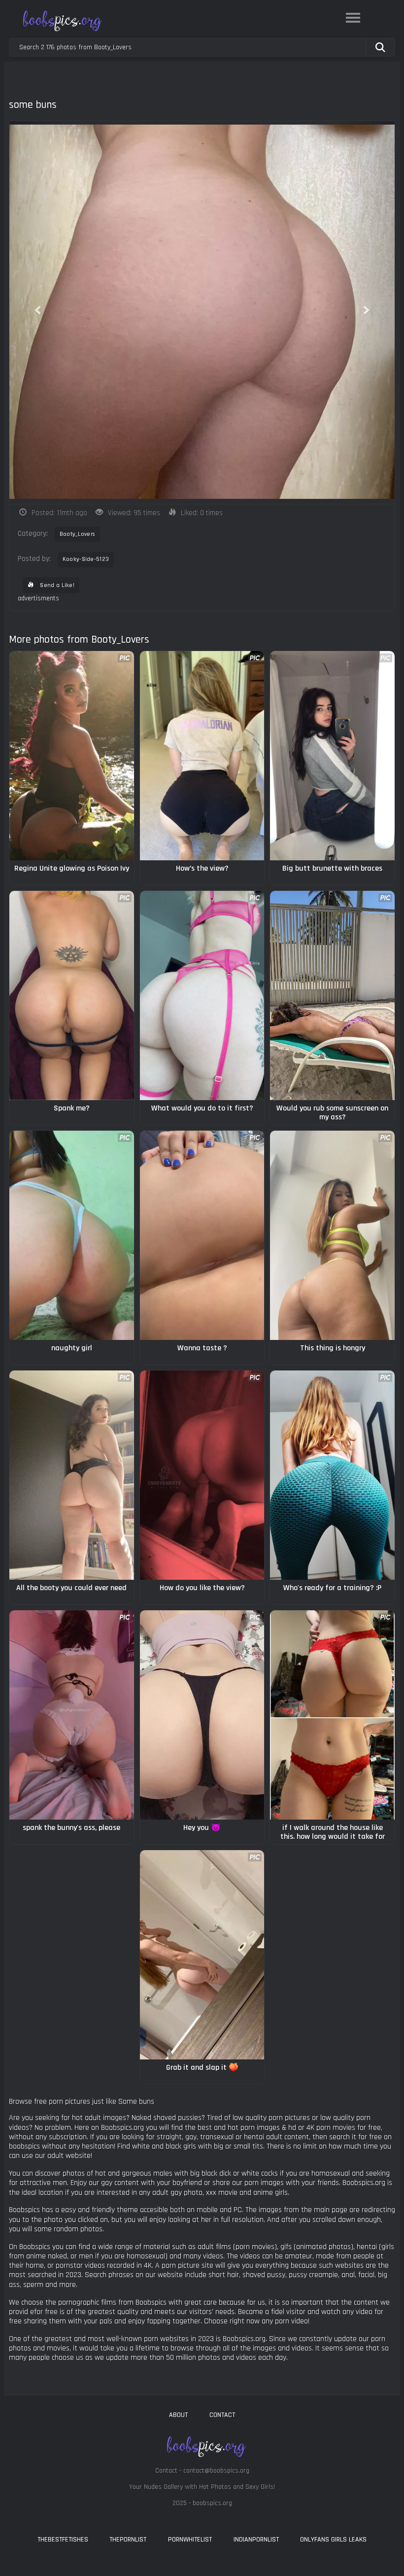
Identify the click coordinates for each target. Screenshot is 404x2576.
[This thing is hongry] (332, 1235)
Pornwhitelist (190, 2540)
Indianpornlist (256, 2540)
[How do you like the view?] (202, 1475)
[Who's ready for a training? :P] (332, 1475)
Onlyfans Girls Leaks (333, 2540)
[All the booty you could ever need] (72, 1475)
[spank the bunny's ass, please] (72, 1715)
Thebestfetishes (63, 2540)
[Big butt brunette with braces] (332, 756)
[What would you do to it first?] (202, 995)
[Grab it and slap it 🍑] (202, 1955)
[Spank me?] (72, 995)
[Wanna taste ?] (202, 1235)
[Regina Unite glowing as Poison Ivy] (72, 756)
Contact (222, 2415)
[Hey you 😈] (202, 1715)
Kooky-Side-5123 (86, 559)
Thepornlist (128, 2540)
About (178, 2415)
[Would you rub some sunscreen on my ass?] (332, 995)
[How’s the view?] (202, 756)
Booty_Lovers (78, 534)
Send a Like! (56, 585)
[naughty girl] (72, 1235)
